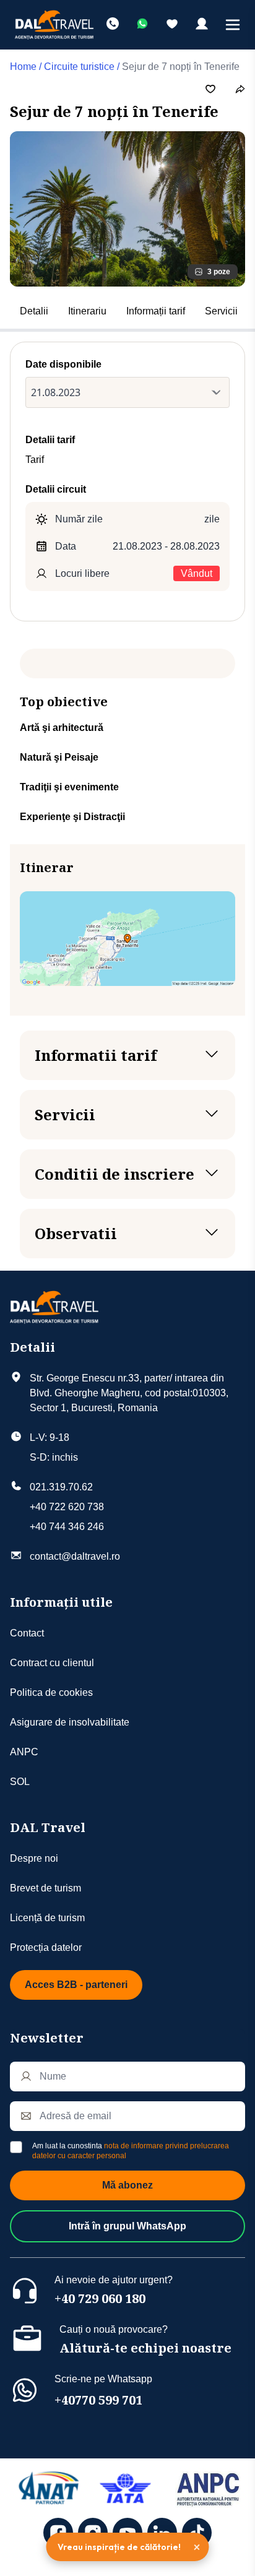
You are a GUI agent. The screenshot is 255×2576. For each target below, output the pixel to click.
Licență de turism (47, 1918)
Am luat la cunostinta (131, 2151)
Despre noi (34, 1858)
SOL (20, 1782)
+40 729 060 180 (100, 2298)
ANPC (24, 1752)
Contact (27, 1633)
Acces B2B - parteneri (76, 1985)
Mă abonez (127, 2185)
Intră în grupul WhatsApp (127, 2226)
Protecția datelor (46, 1947)
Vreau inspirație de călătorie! (119, 2547)
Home (23, 67)
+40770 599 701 (98, 2400)
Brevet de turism (45, 1888)
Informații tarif (156, 311)
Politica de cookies (51, 1692)
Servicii (221, 311)
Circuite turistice (79, 67)
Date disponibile (63, 364)
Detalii (34, 311)
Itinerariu (87, 311)
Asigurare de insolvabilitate (70, 1722)
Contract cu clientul (52, 1663)
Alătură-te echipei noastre (145, 2348)
